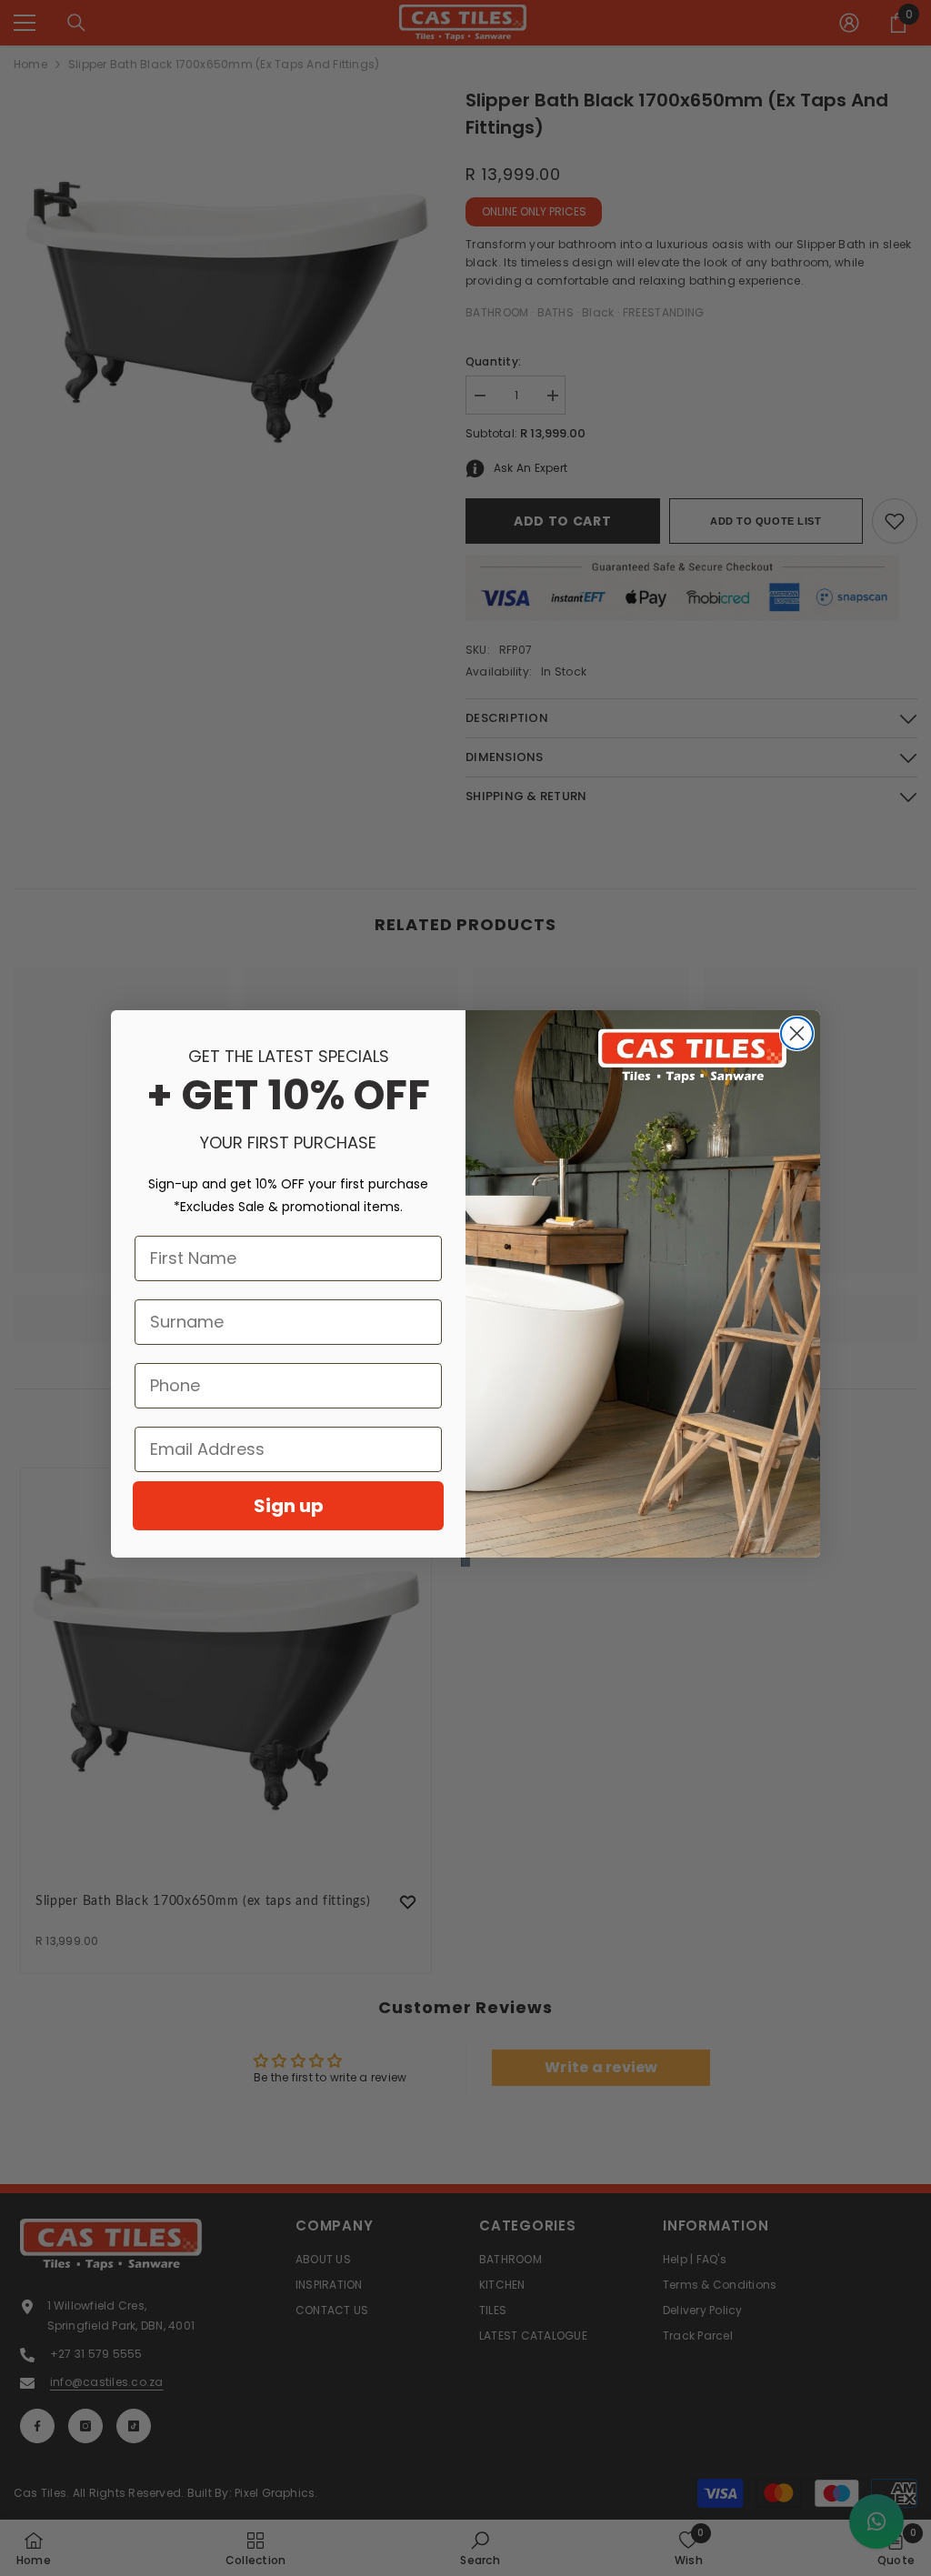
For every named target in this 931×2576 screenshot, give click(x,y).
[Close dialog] (797, 1033)
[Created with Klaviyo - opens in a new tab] (465, 1562)
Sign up (289, 1506)
